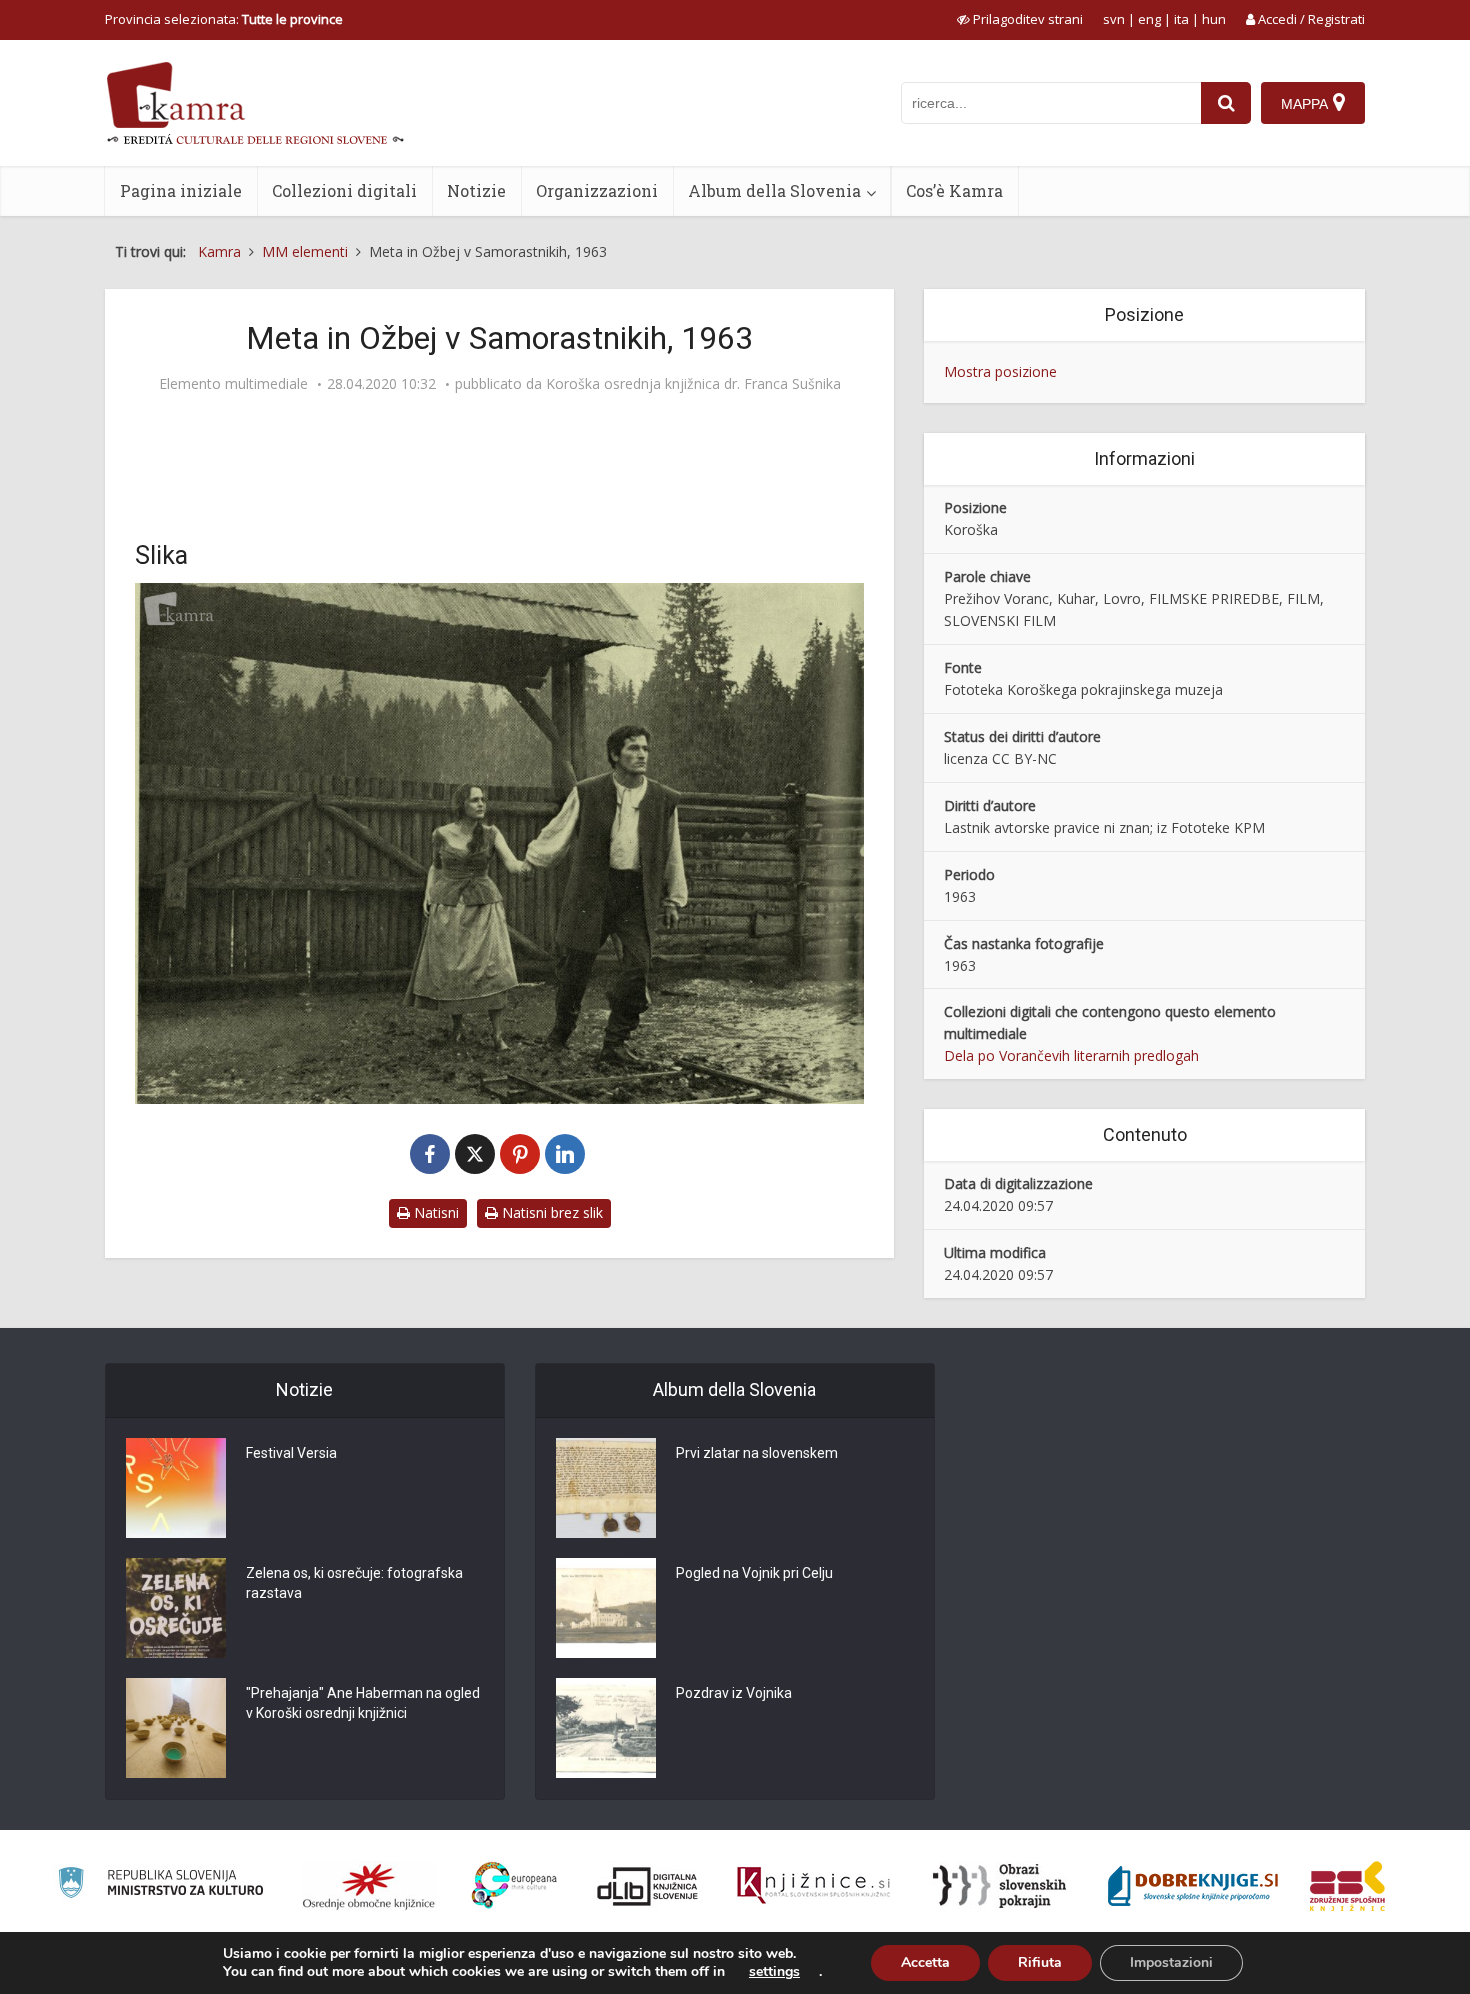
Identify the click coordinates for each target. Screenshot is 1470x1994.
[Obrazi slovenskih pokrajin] (999, 1886)
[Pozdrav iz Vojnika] (606, 1728)
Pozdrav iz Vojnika (734, 1693)
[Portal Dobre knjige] (1193, 1886)
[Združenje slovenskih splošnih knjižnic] (813, 1886)
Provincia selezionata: (224, 19)
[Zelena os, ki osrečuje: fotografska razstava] (176, 1608)
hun (1214, 19)
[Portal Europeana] (514, 1885)
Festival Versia (291, 1453)
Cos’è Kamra (954, 190)
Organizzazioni (597, 190)
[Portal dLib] (648, 1886)
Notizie (476, 190)
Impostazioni (1171, 1962)
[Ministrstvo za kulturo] (160, 1885)
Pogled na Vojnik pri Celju (754, 1573)
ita (1181, 19)
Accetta (925, 1962)
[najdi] (1226, 103)
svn (1114, 19)
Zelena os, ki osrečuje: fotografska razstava (354, 1583)
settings (774, 1972)
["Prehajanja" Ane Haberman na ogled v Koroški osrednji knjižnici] (176, 1728)
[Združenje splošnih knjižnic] (1347, 1886)
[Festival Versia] (176, 1488)
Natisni (434, 1212)
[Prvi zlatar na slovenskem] (606, 1488)
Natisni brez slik (550, 1212)
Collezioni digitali (344, 190)
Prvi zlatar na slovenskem (757, 1453)
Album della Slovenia (774, 190)
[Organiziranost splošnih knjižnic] (369, 1886)
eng (1149, 19)
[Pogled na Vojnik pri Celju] (606, 1608)
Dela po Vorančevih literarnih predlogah (1071, 1055)
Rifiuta (1040, 1962)
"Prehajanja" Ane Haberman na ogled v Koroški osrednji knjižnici (363, 1703)
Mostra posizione (1000, 371)
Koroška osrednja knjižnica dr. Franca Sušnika (693, 384)
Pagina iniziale (181, 190)
